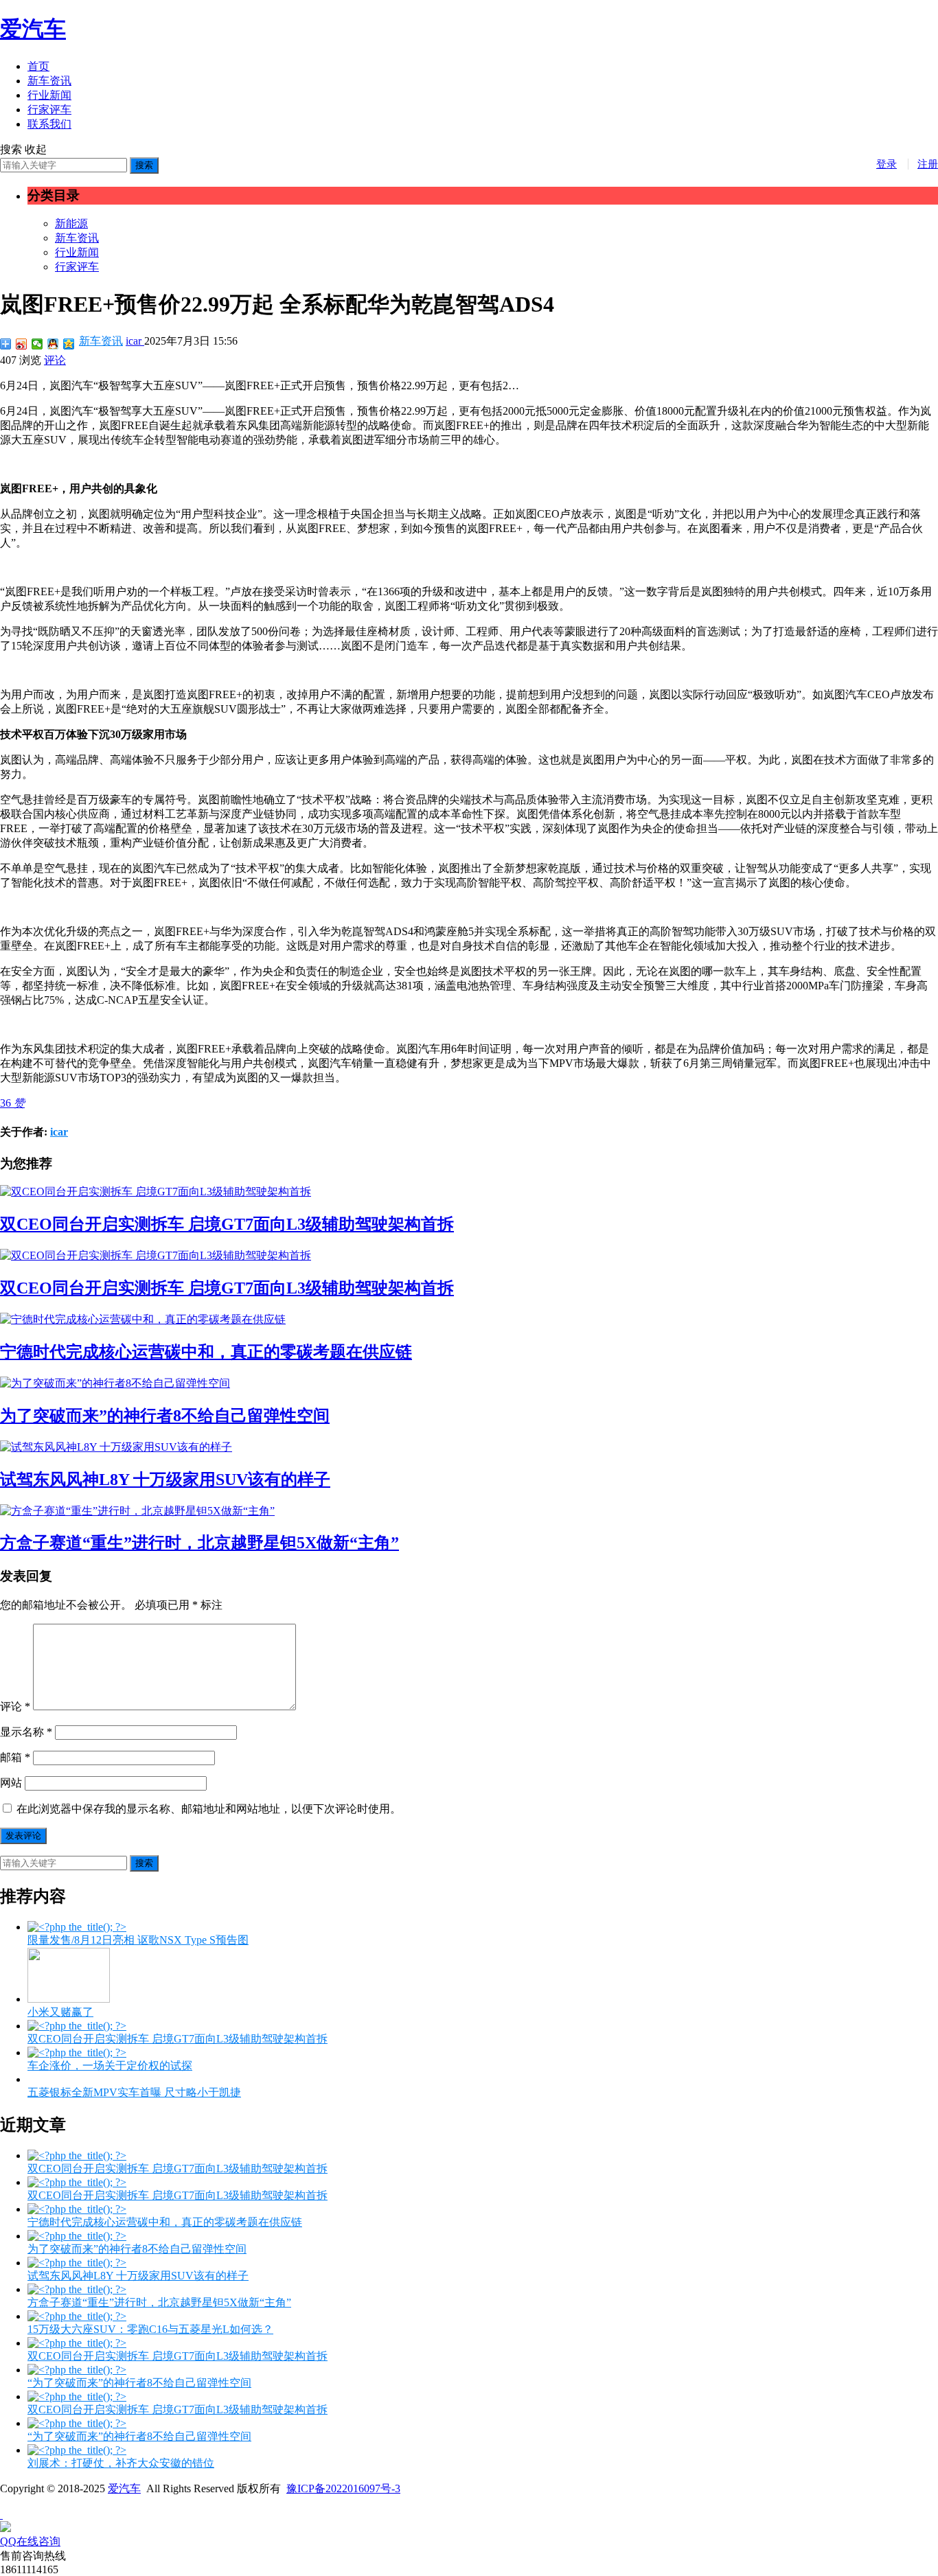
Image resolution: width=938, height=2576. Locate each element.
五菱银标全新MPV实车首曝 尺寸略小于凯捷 (134, 2092)
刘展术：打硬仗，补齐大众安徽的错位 (121, 2463)
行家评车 (49, 110)
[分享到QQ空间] (69, 344)
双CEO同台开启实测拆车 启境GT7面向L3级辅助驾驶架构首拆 (227, 1224)
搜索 (144, 165)
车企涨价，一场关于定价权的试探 (110, 2066)
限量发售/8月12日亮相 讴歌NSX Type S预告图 (138, 1940)
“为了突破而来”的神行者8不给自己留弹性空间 (139, 2383)
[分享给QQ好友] (53, 344)
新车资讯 (49, 81)
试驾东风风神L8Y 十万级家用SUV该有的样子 (165, 1480)
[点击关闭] (1, 2515)
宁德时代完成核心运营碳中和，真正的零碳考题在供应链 (206, 1352)
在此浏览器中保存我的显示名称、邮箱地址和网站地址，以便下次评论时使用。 (209, 1809)
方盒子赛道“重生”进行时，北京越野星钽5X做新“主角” (199, 1543)
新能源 (71, 223)
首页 (38, 66)
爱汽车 (33, 29)
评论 (55, 360)
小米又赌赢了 (60, 2012)
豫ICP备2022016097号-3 (343, 2488)
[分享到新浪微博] (22, 344)
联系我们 (49, 124)
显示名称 (26, 1732)
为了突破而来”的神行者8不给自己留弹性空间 (165, 1416)
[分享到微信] (37, 344)
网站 (11, 1783)
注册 (928, 164)
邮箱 (15, 1757)
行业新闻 (49, 95)
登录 (886, 164)
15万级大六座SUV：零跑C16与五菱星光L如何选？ (150, 2329)
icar (135, 341)
